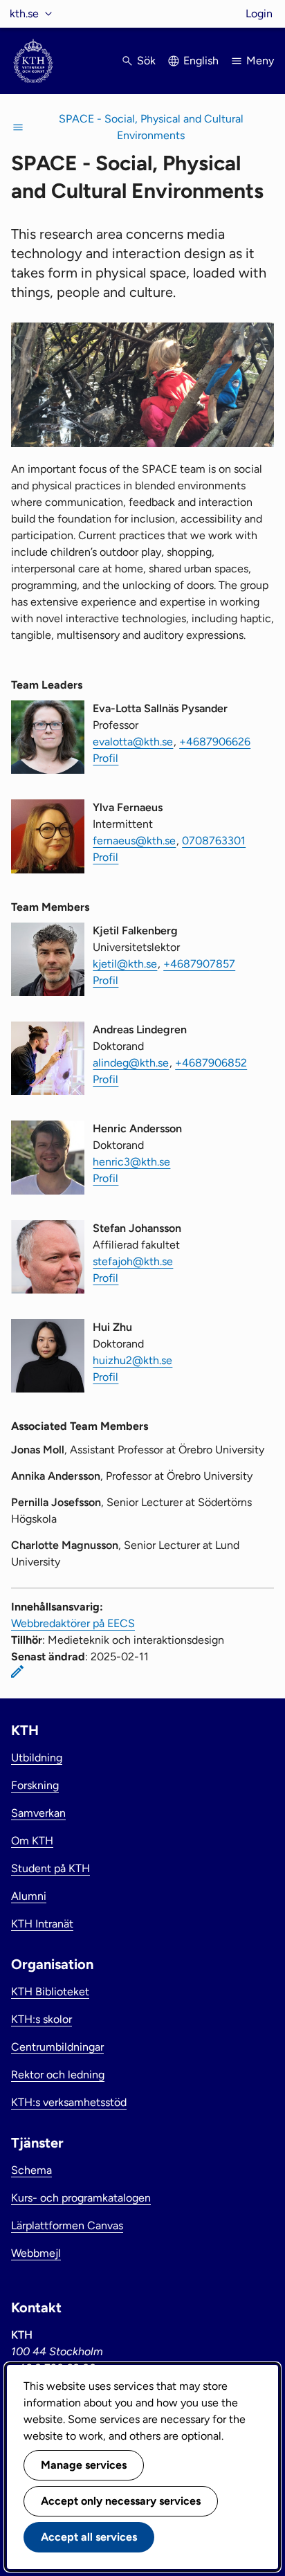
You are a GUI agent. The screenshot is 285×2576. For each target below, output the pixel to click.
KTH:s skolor (42, 2019)
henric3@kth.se (131, 1162)
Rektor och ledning (58, 2075)
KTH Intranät (42, 1924)
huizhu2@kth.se (132, 1360)
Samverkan (38, 1813)
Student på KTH (50, 1868)
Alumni (29, 1896)
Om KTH (32, 1841)
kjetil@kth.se (125, 964)
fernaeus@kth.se (134, 841)
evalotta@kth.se (133, 742)
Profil (105, 758)
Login (259, 13)
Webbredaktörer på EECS (73, 1623)
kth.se (24, 13)
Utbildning (37, 1758)
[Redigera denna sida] (17, 1671)
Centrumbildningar (57, 2047)
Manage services (84, 2465)
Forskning (35, 1785)
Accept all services (89, 2537)
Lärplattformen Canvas (67, 2225)
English (201, 61)
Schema (31, 2170)
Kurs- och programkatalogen (81, 2198)
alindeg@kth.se (131, 1063)
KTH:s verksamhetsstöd (69, 2102)
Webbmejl (36, 2253)
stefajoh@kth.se (133, 1261)
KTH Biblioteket (50, 1992)
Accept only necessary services (121, 2501)
